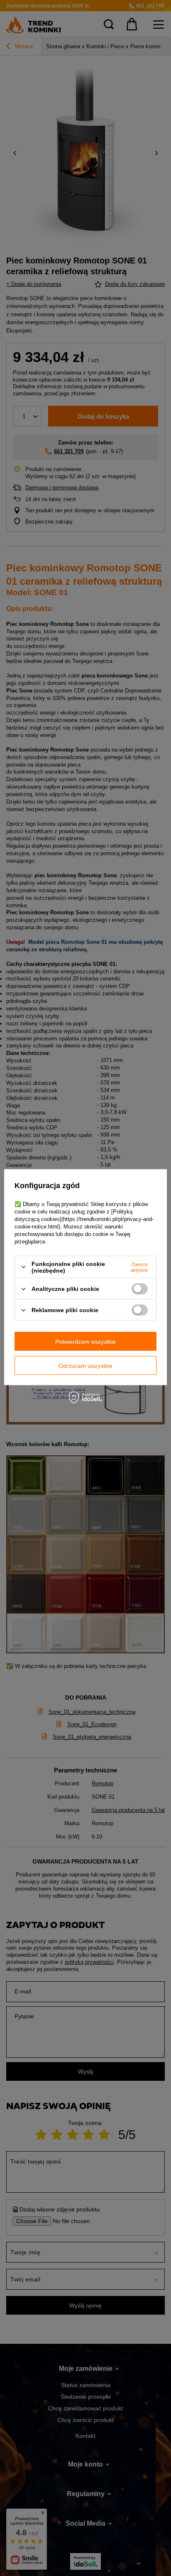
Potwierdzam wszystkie (85, 1341)
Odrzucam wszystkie (85, 1365)
